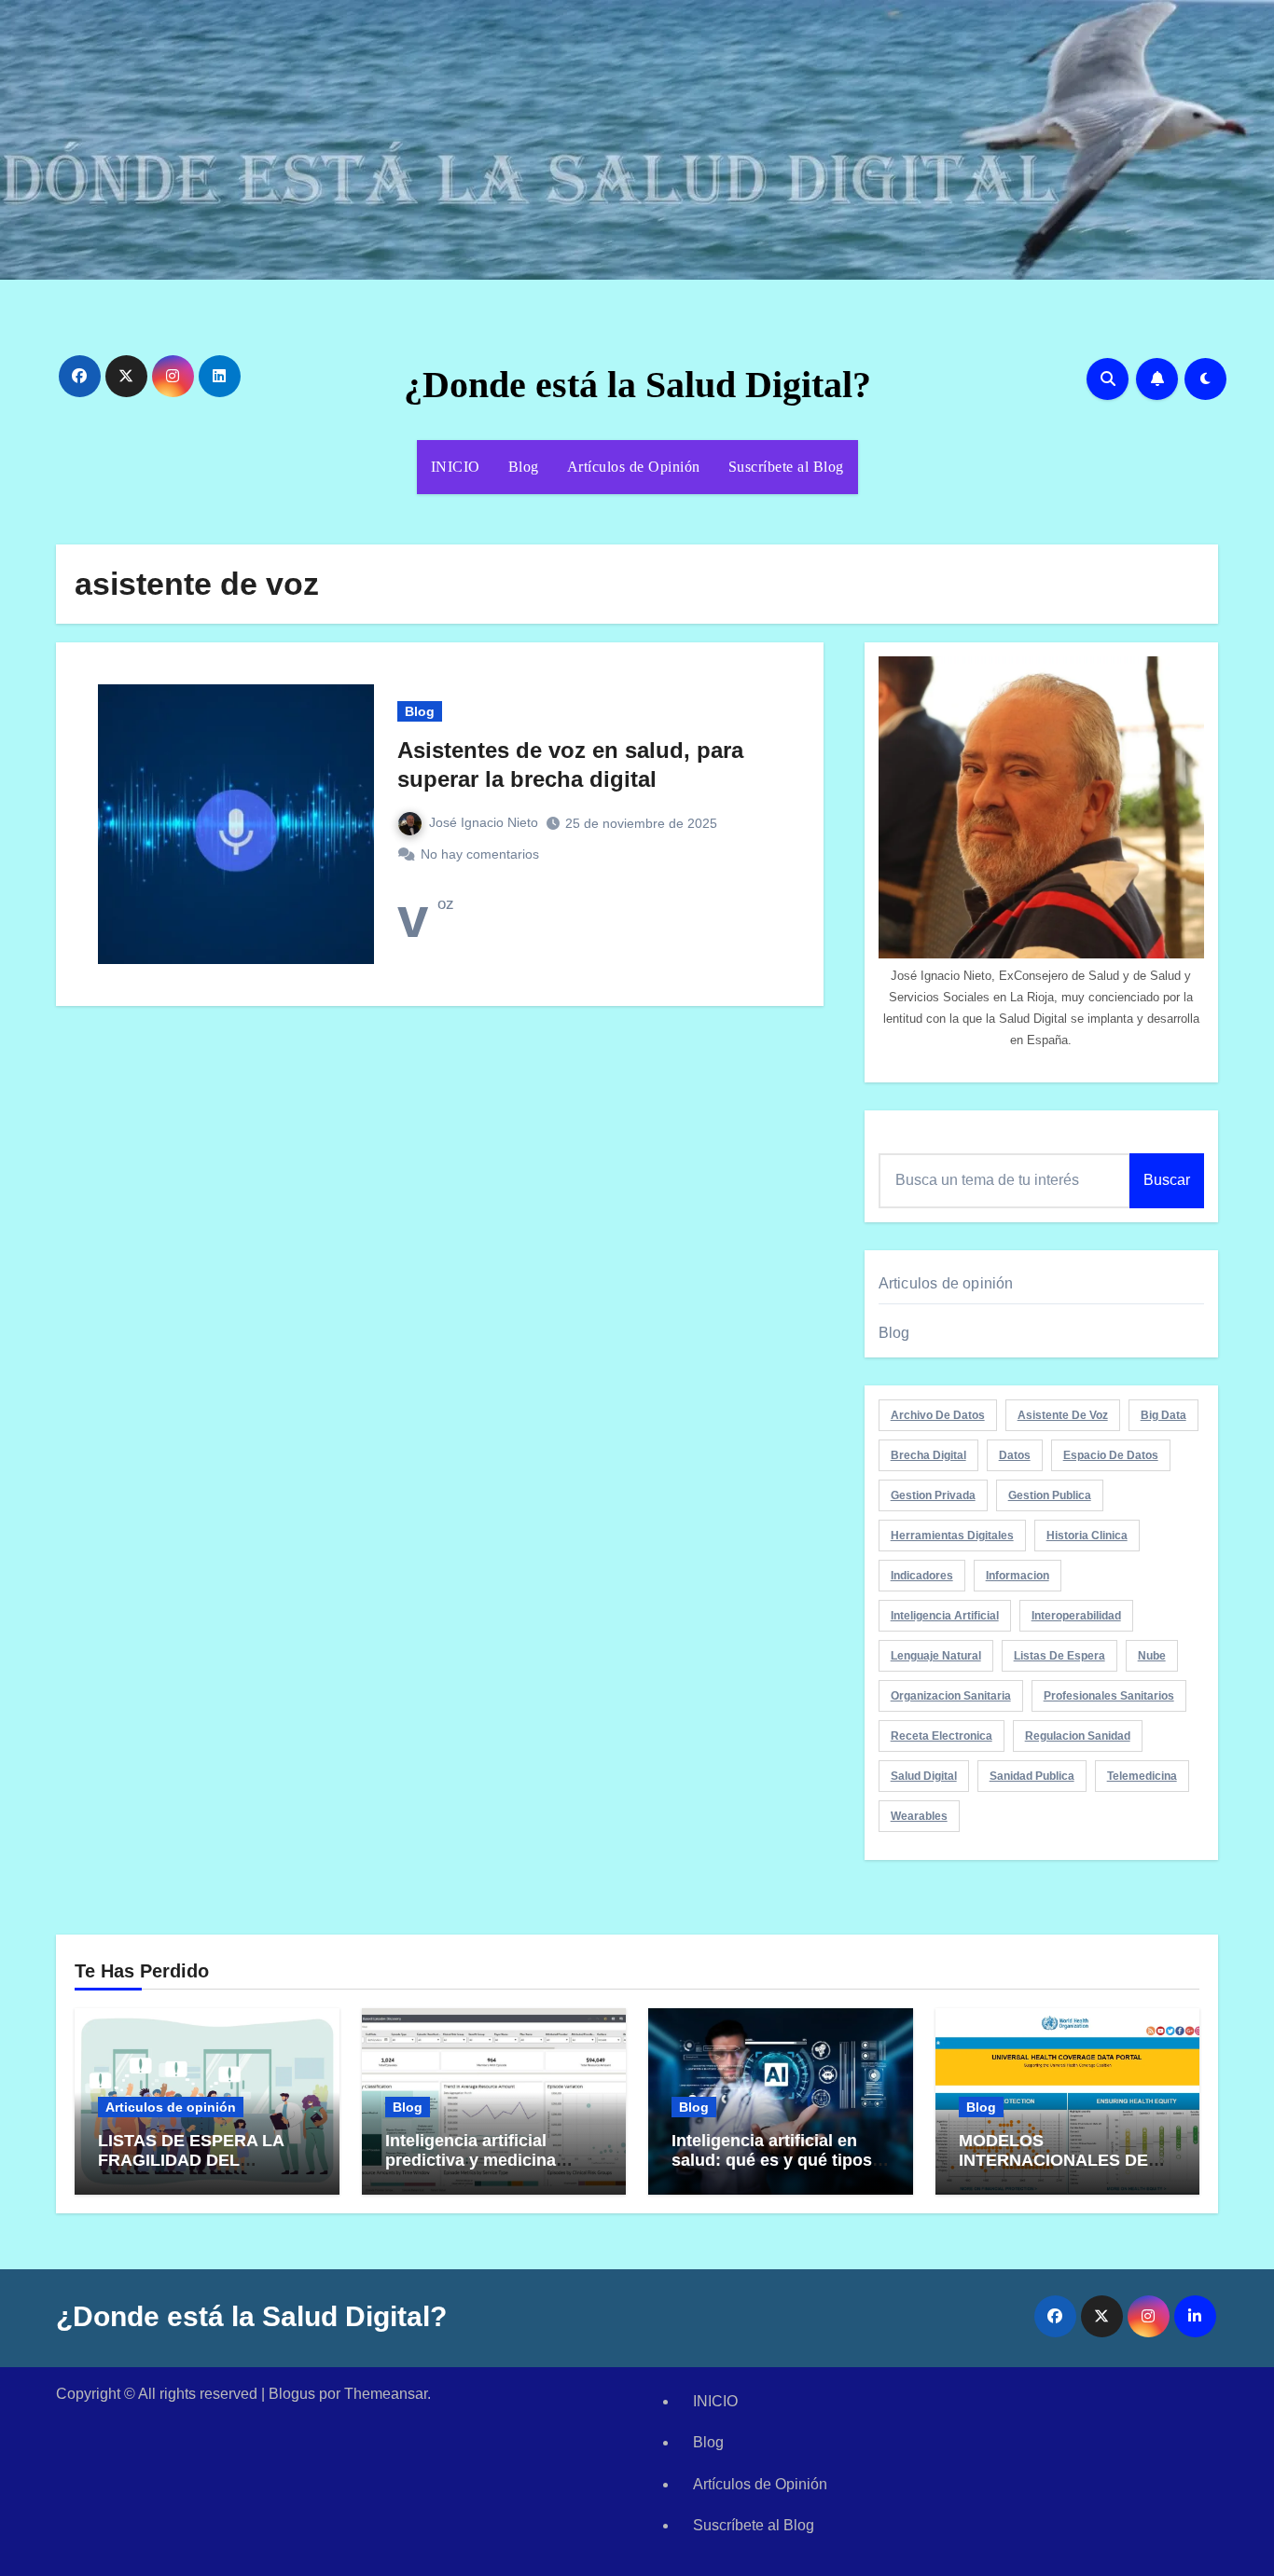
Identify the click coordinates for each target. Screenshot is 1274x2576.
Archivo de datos (938, 1415)
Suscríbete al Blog (786, 467)
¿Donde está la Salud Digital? (637, 385)
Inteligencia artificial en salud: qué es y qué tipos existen (772, 2161)
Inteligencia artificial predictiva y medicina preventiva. (471, 2161)
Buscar (1167, 1180)
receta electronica (942, 1736)
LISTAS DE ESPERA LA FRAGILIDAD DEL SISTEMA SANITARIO (191, 2161)
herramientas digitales (952, 1536)
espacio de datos (1111, 1455)
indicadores (922, 1576)
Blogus (292, 2394)
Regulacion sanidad (1078, 1736)
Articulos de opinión (946, 1283)
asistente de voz (1063, 1415)
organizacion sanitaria (951, 1696)
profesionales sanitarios (1109, 1696)
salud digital (924, 1776)
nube (1152, 1656)
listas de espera (1059, 1656)
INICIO (456, 467)
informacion (1018, 1576)
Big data (1163, 1415)
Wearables (919, 1816)
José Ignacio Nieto (484, 822)
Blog (524, 467)
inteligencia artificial (945, 1616)
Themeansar (386, 2394)
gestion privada (933, 1495)
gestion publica (1050, 1495)
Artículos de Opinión (634, 467)
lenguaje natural (936, 1656)
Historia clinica (1087, 1536)
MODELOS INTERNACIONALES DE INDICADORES (1053, 2161)
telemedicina (1142, 1776)
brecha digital (928, 1455)
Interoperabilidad (1076, 1616)
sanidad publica (1032, 1776)
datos (1015, 1455)
